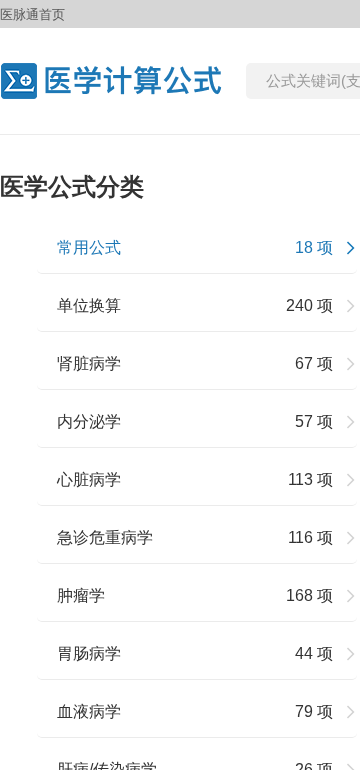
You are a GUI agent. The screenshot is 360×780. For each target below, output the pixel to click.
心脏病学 (89, 479)
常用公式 (89, 247)
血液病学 (89, 711)
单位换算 (89, 305)
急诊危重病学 (105, 537)
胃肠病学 (89, 653)
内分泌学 (89, 421)
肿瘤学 (81, 595)
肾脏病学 (89, 363)
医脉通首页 (32, 14)
